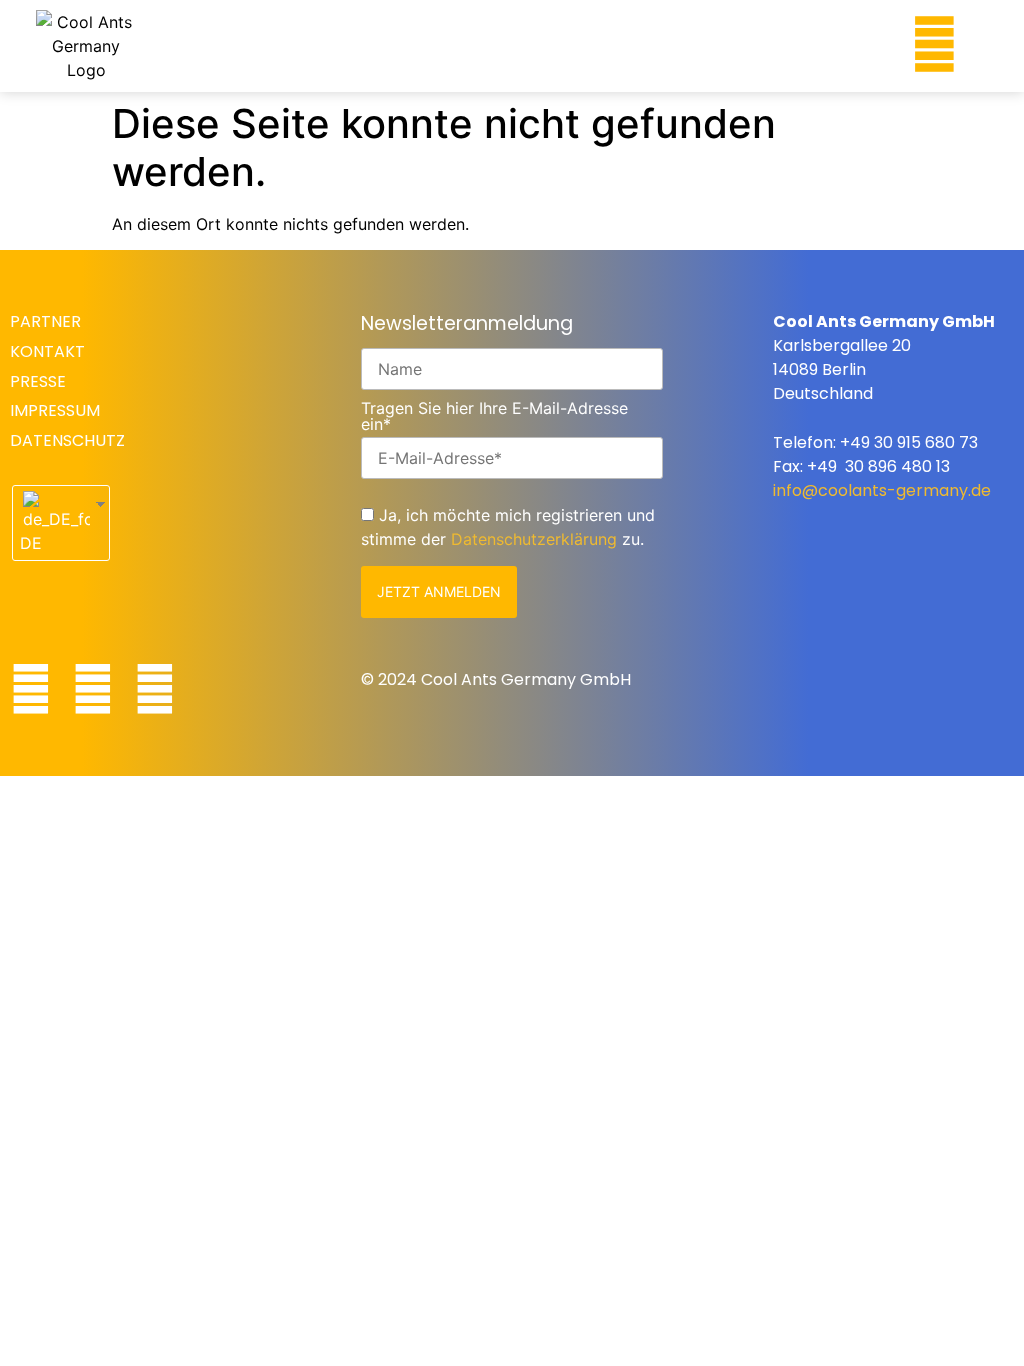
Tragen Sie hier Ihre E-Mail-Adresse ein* (494, 416)
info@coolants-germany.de (882, 490)
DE (31, 543)
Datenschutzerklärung (534, 539)
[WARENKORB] (859, 41)
